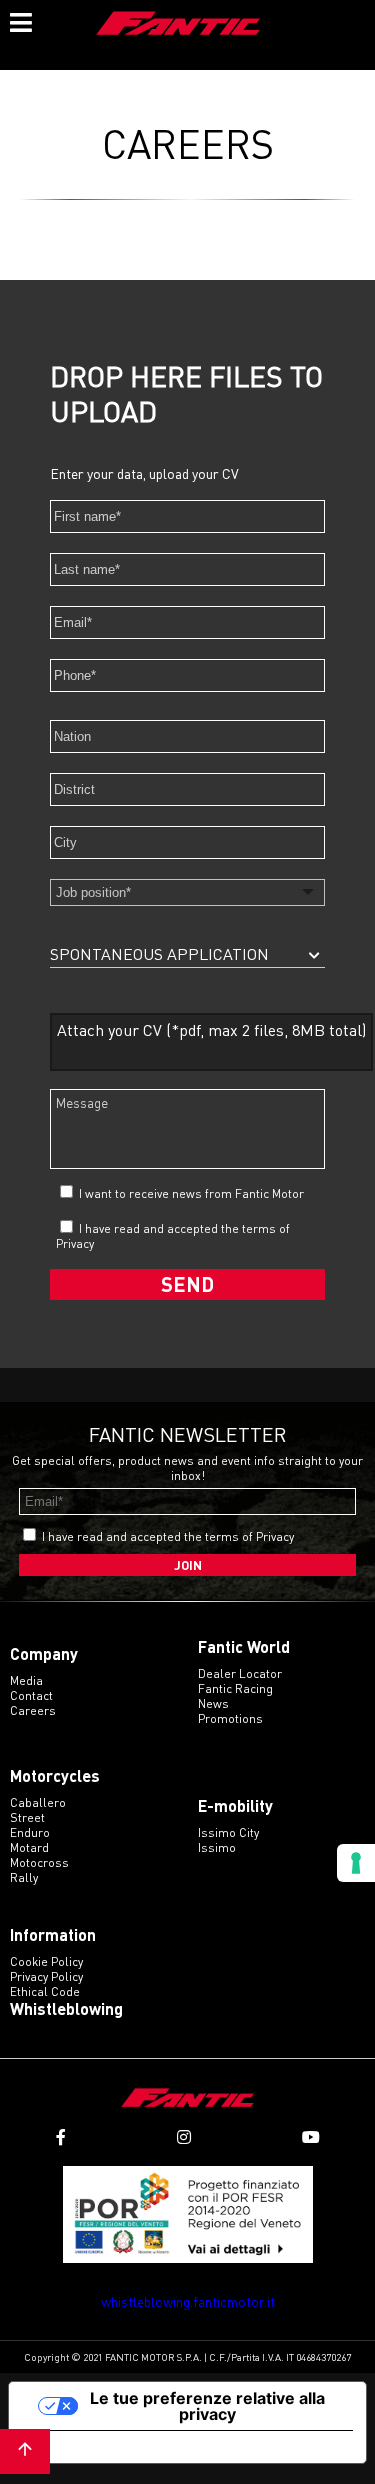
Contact (31, 1695)
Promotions (230, 1718)
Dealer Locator (240, 1673)
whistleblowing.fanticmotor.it (188, 2301)
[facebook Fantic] (61, 2137)
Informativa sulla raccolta (123, 2447)
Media (26, 1680)
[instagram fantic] (184, 2137)
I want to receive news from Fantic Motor (190, 1193)
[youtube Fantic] (311, 2137)
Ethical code (45, 1991)
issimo (217, 1847)
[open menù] (20, 20)
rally (24, 1877)
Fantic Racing (235, 1688)
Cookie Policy (46, 1961)
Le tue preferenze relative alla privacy (207, 2406)
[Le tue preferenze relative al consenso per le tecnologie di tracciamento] (356, 1863)
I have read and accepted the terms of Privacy (168, 1536)
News (213, 1703)
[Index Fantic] (178, 25)
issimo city (228, 1832)
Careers (33, 1710)
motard (29, 1847)
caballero (38, 1802)
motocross (39, 1862)
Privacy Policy (46, 1976)
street (27, 1817)
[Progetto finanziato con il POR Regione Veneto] (188, 2214)
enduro (30, 1832)
